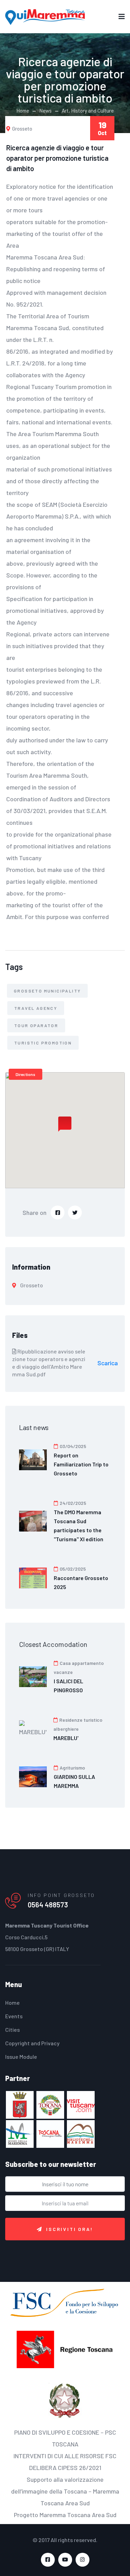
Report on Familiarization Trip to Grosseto (81, 1464)
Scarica (108, 1363)
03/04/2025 (72, 1446)
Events (14, 2016)
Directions (25, 1074)
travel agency (36, 1008)
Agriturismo (72, 1768)
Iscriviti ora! (70, 2229)
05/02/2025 (72, 1569)
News (45, 111)
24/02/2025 (72, 1503)
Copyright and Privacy (32, 2043)
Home (23, 111)
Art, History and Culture (88, 111)
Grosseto (22, 129)
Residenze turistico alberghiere (78, 1724)
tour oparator (36, 1025)
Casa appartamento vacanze (79, 1668)
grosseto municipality (47, 991)
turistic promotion (43, 1043)
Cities (12, 2030)
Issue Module (21, 2057)
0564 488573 (48, 1905)
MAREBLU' (66, 1738)
